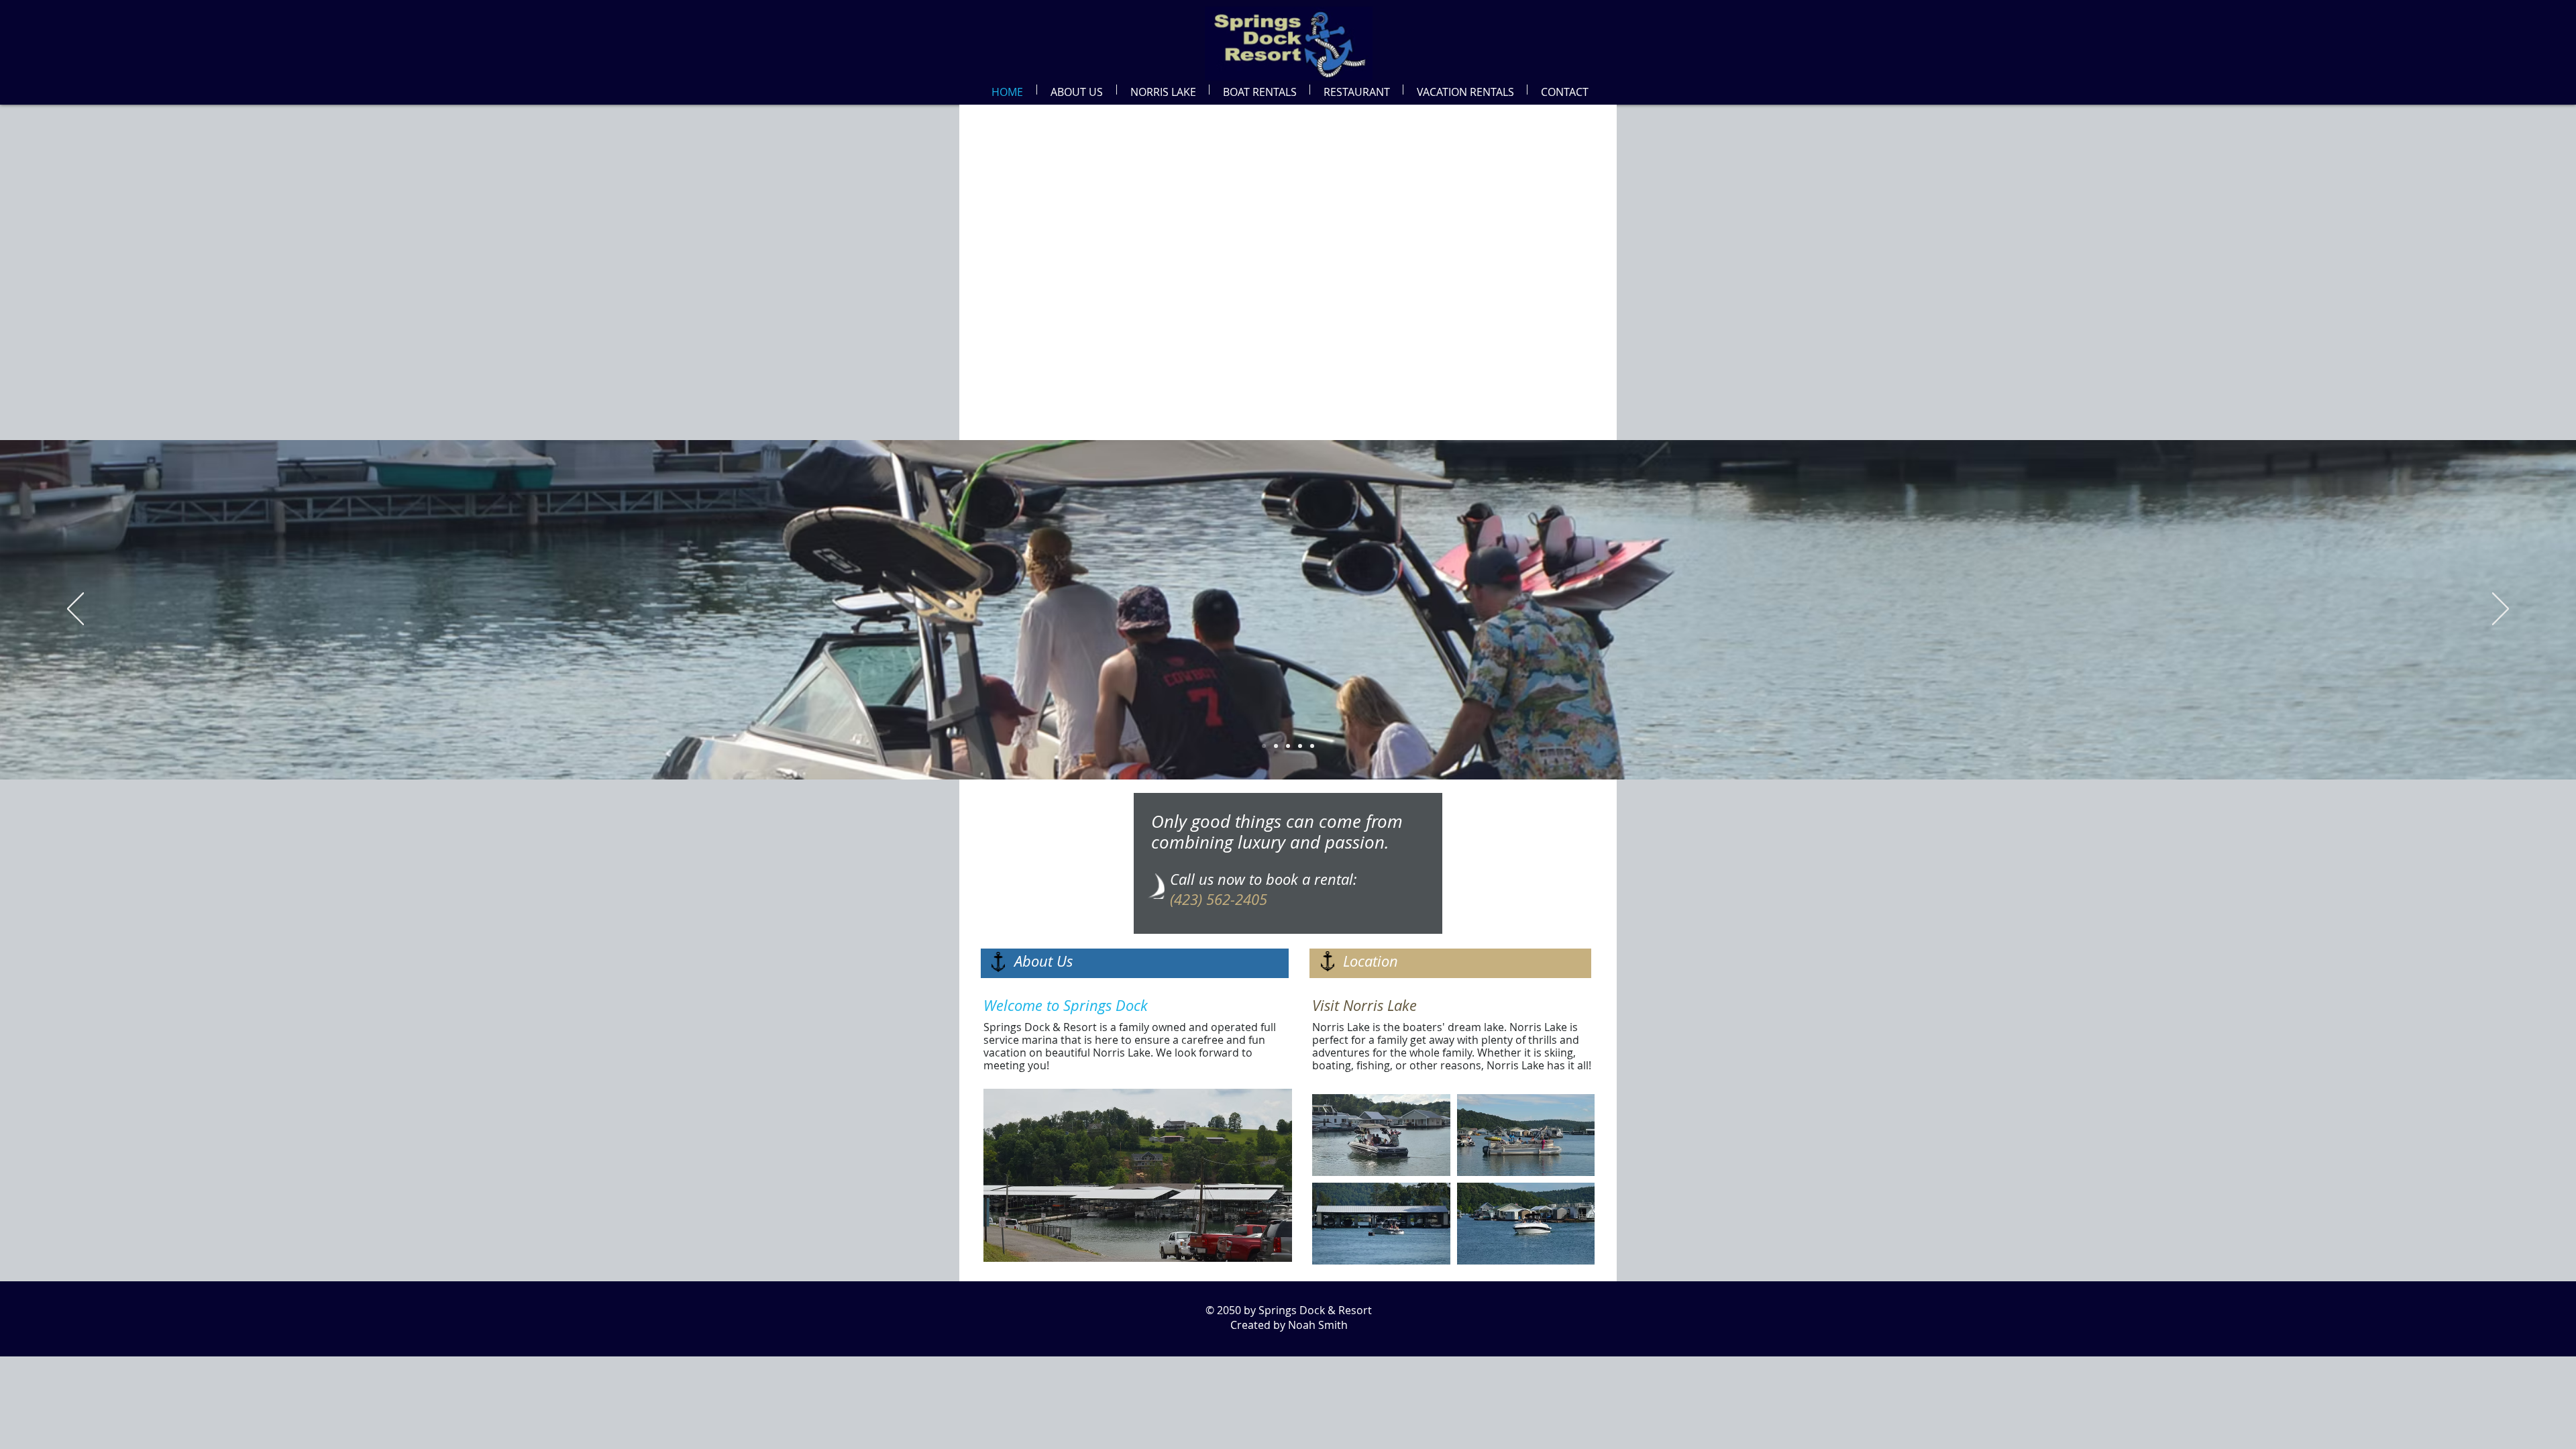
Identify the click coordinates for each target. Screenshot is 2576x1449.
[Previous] (75, 610)
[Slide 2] (1312, 746)
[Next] (2501, 610)
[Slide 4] (1264, 746)
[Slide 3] (1300, 746)
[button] (1077, 90)
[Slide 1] (1276, 746)
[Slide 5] (1288, 746)
